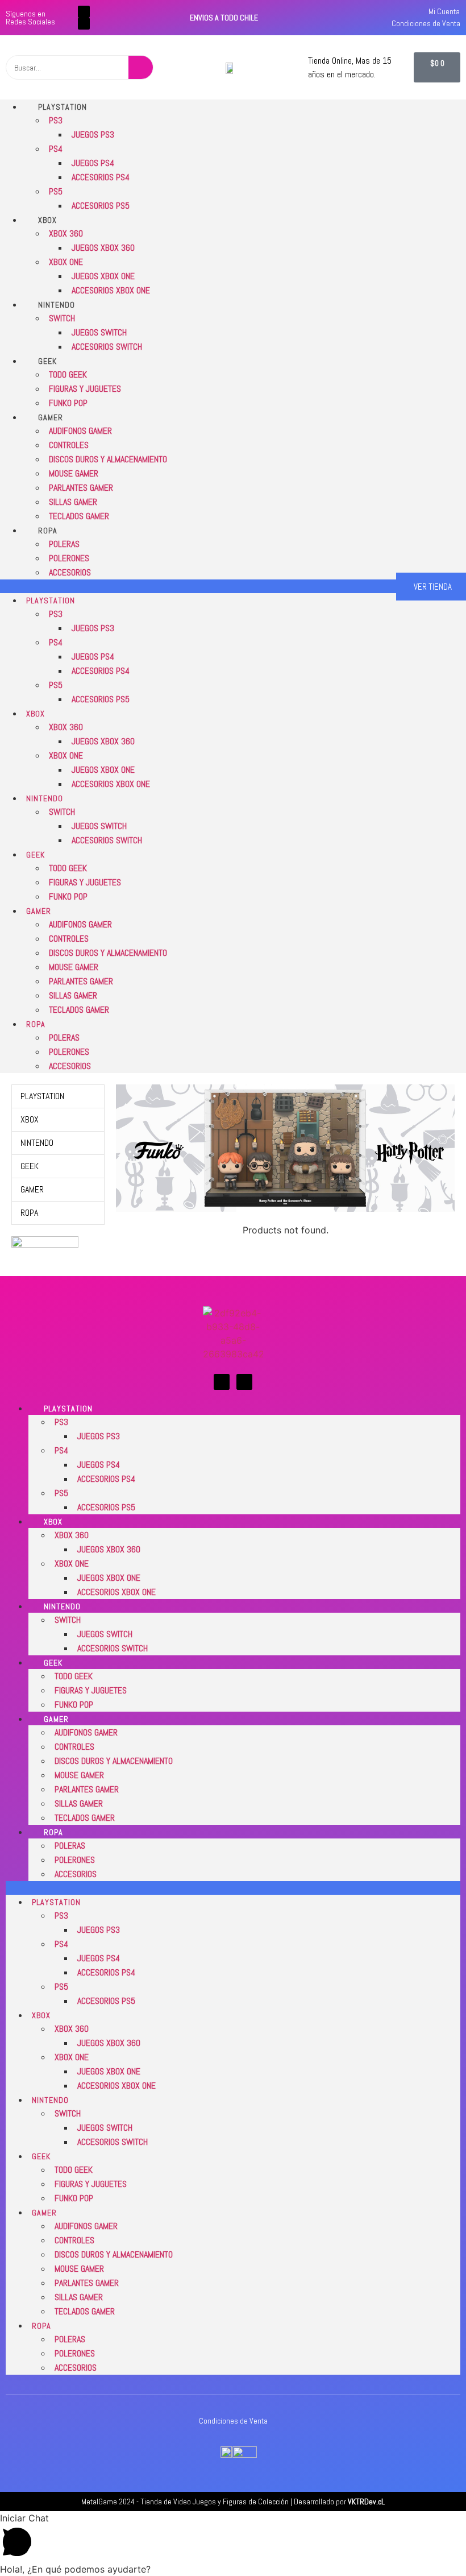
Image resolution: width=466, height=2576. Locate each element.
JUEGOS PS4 (93, 163)
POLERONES (69, 558)
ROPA (48, 531)
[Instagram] (84, 24)
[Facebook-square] (84, 12)
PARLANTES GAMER (81, 488)
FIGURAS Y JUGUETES (85, 389)
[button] (198, 586)
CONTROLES (69, 445)
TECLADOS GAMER (79, 516)
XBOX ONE (66, 262)
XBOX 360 (66, 233)
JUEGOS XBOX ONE (103, 276)
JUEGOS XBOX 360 (103, 248)
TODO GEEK (68, 374)
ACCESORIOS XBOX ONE (111, 290)
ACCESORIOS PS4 (101, 177)
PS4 (56, 149)
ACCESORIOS (70, 572)
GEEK (47, 361)
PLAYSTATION (63, 107)
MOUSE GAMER (74, 473)
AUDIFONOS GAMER (80, 431)
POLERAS (64, 544)
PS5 (56, 191)
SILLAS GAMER (73, 502)
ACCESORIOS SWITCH (107, 347)
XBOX (47, 220)
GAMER (51, 417)
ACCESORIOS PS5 (101, 206)
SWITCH (62, 318)
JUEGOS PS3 (93, 134)
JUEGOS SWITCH (99, 332)
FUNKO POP (68, 403)
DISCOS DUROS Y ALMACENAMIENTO (108, 459)
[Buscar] (141, 67)
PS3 (56, 120)
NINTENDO (57, 305)
